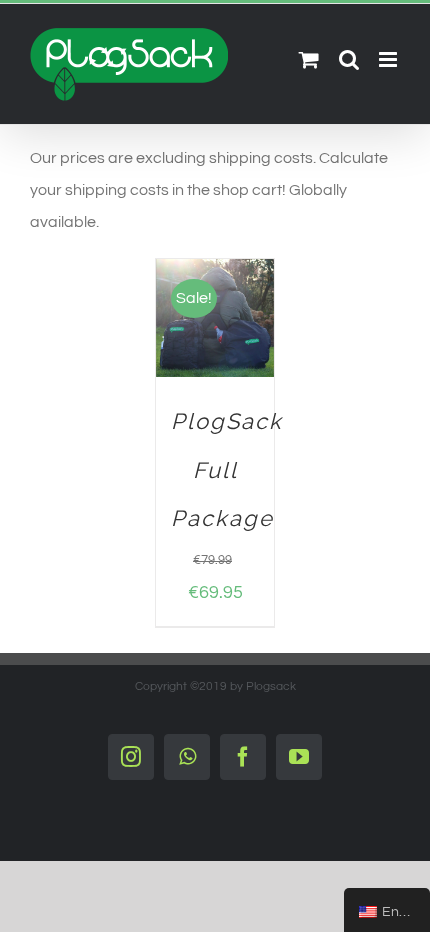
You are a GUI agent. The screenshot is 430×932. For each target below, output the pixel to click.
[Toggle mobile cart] (309, 59)
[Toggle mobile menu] (389, 59)
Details (193, 348)
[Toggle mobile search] (349, 59)
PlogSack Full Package (227, 470)
